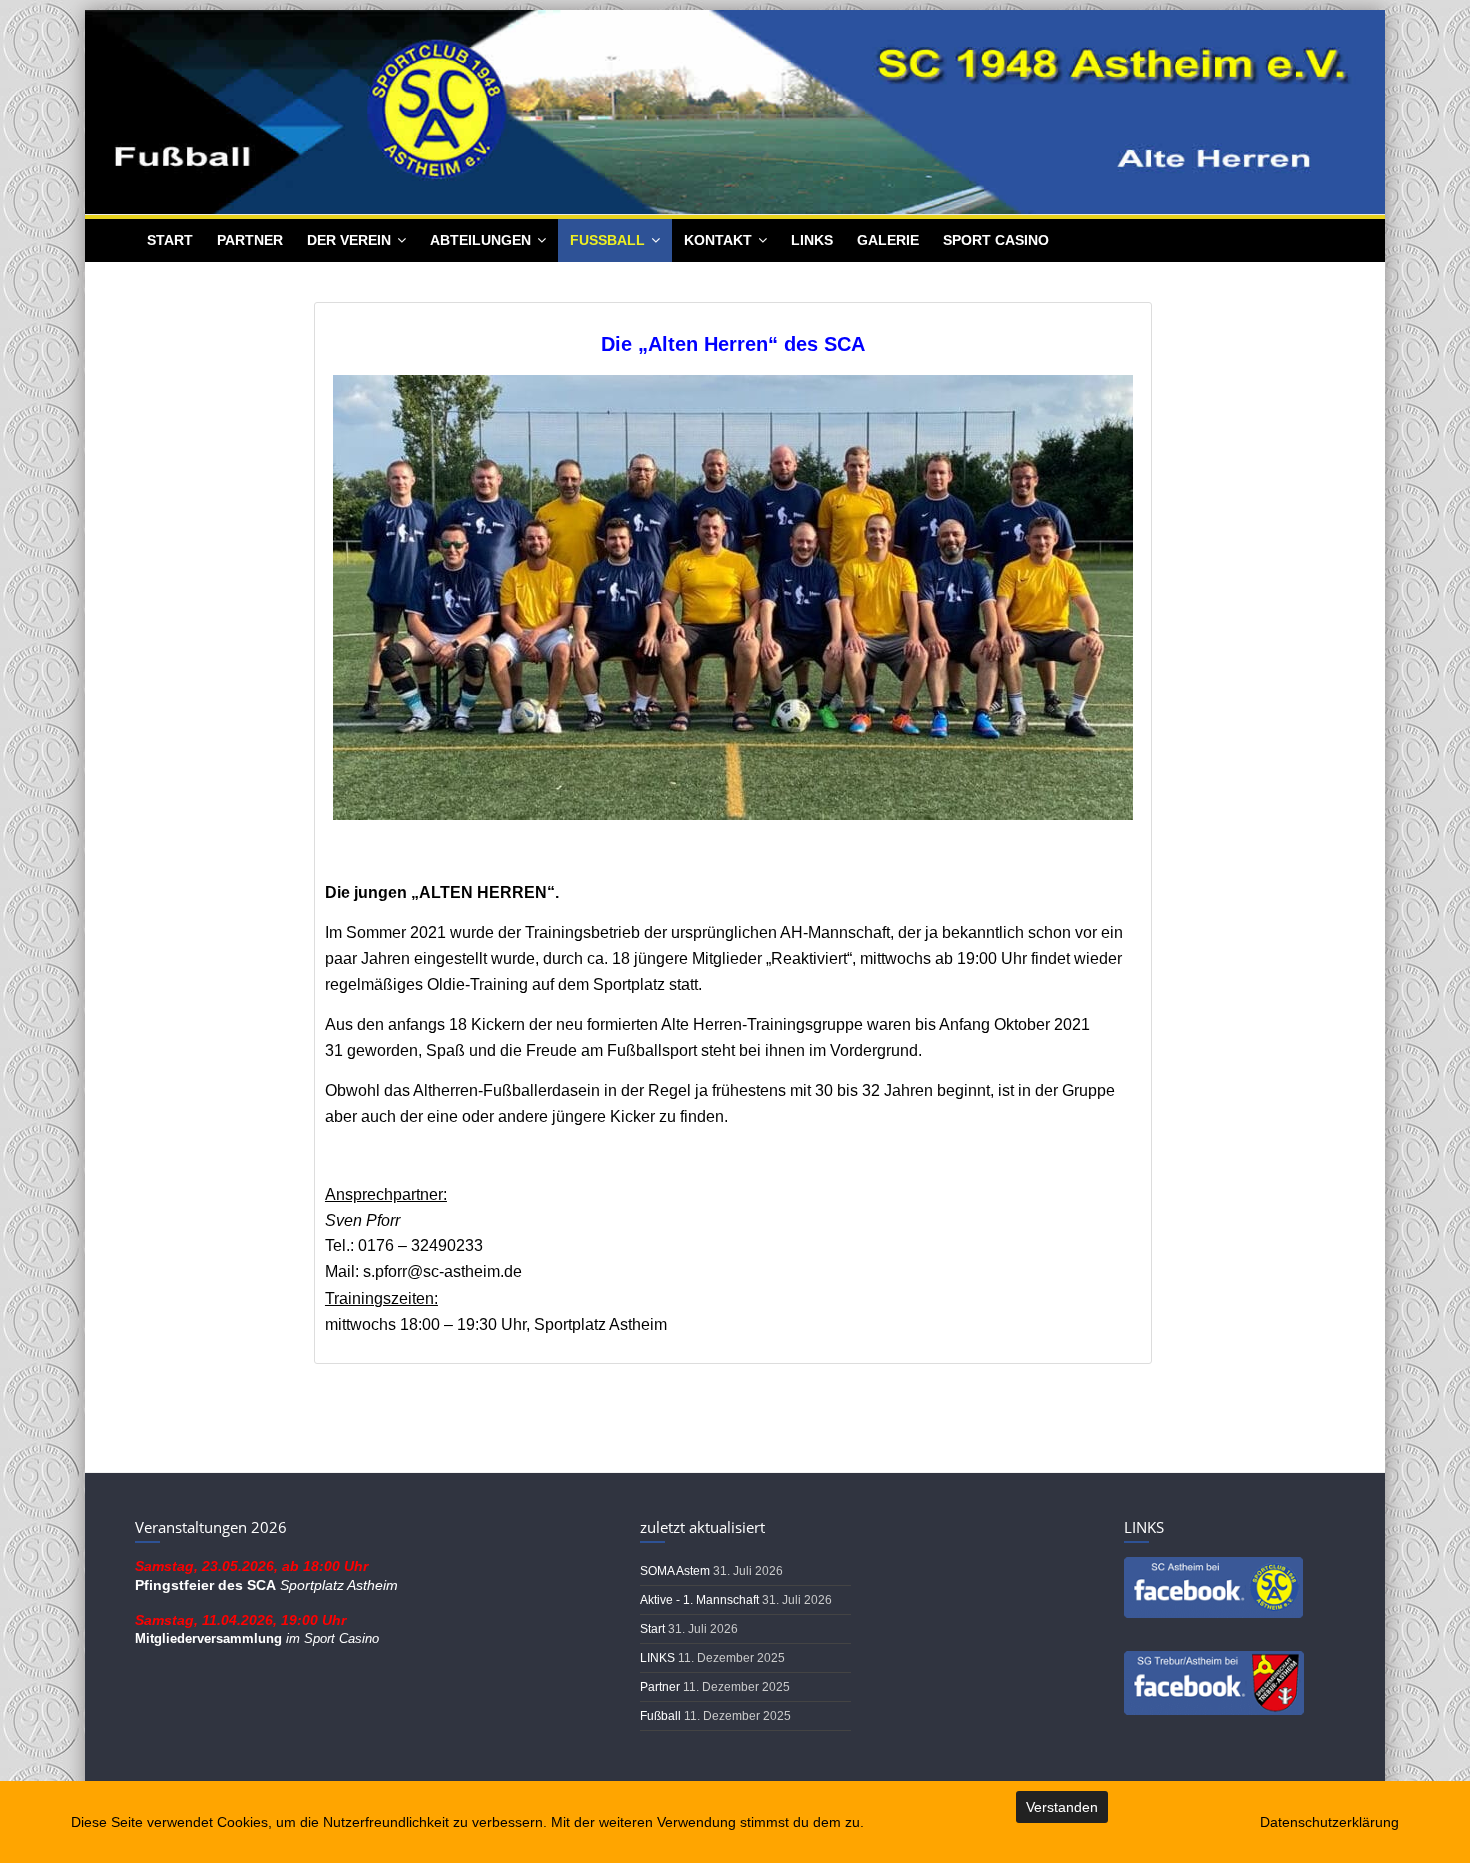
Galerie (888, 240)
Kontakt (718, 240)
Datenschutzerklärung (1329, 1822)
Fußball (607, 240)
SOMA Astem (676, 1571)
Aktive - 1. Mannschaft (701, 1600)
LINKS (812, 240)
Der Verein (349, 240)
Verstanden (1062, 1807)
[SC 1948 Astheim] (735, 21)
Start (170, 240)
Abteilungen (480, 240)
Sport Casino (996, 240)
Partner (250, 240)
